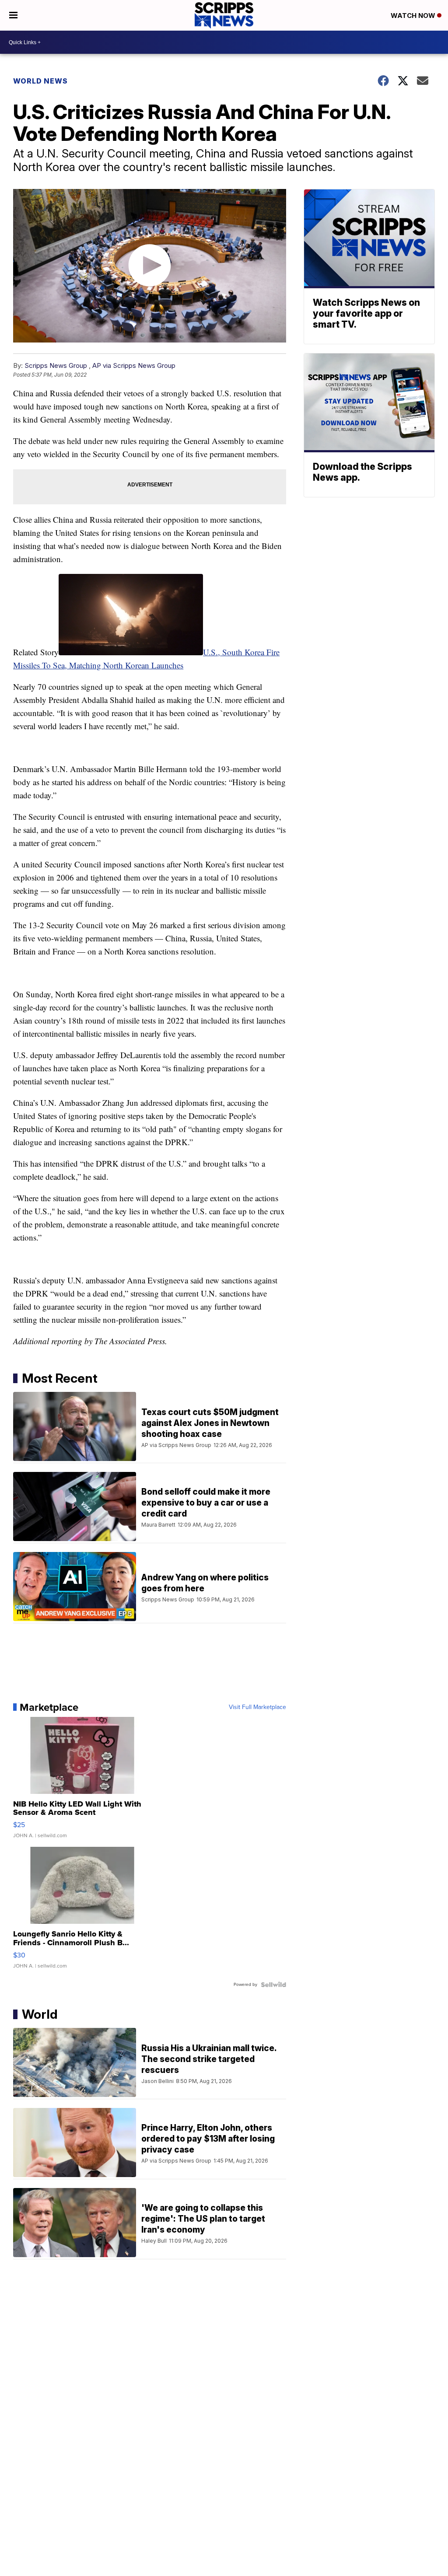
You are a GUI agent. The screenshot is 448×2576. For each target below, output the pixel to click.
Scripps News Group (56, 365)
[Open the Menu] (13, 15)
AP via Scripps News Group (134, 365)
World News (40, 81)
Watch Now (414, 16)
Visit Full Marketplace (257, 1707)
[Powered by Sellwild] (273, 1985)
